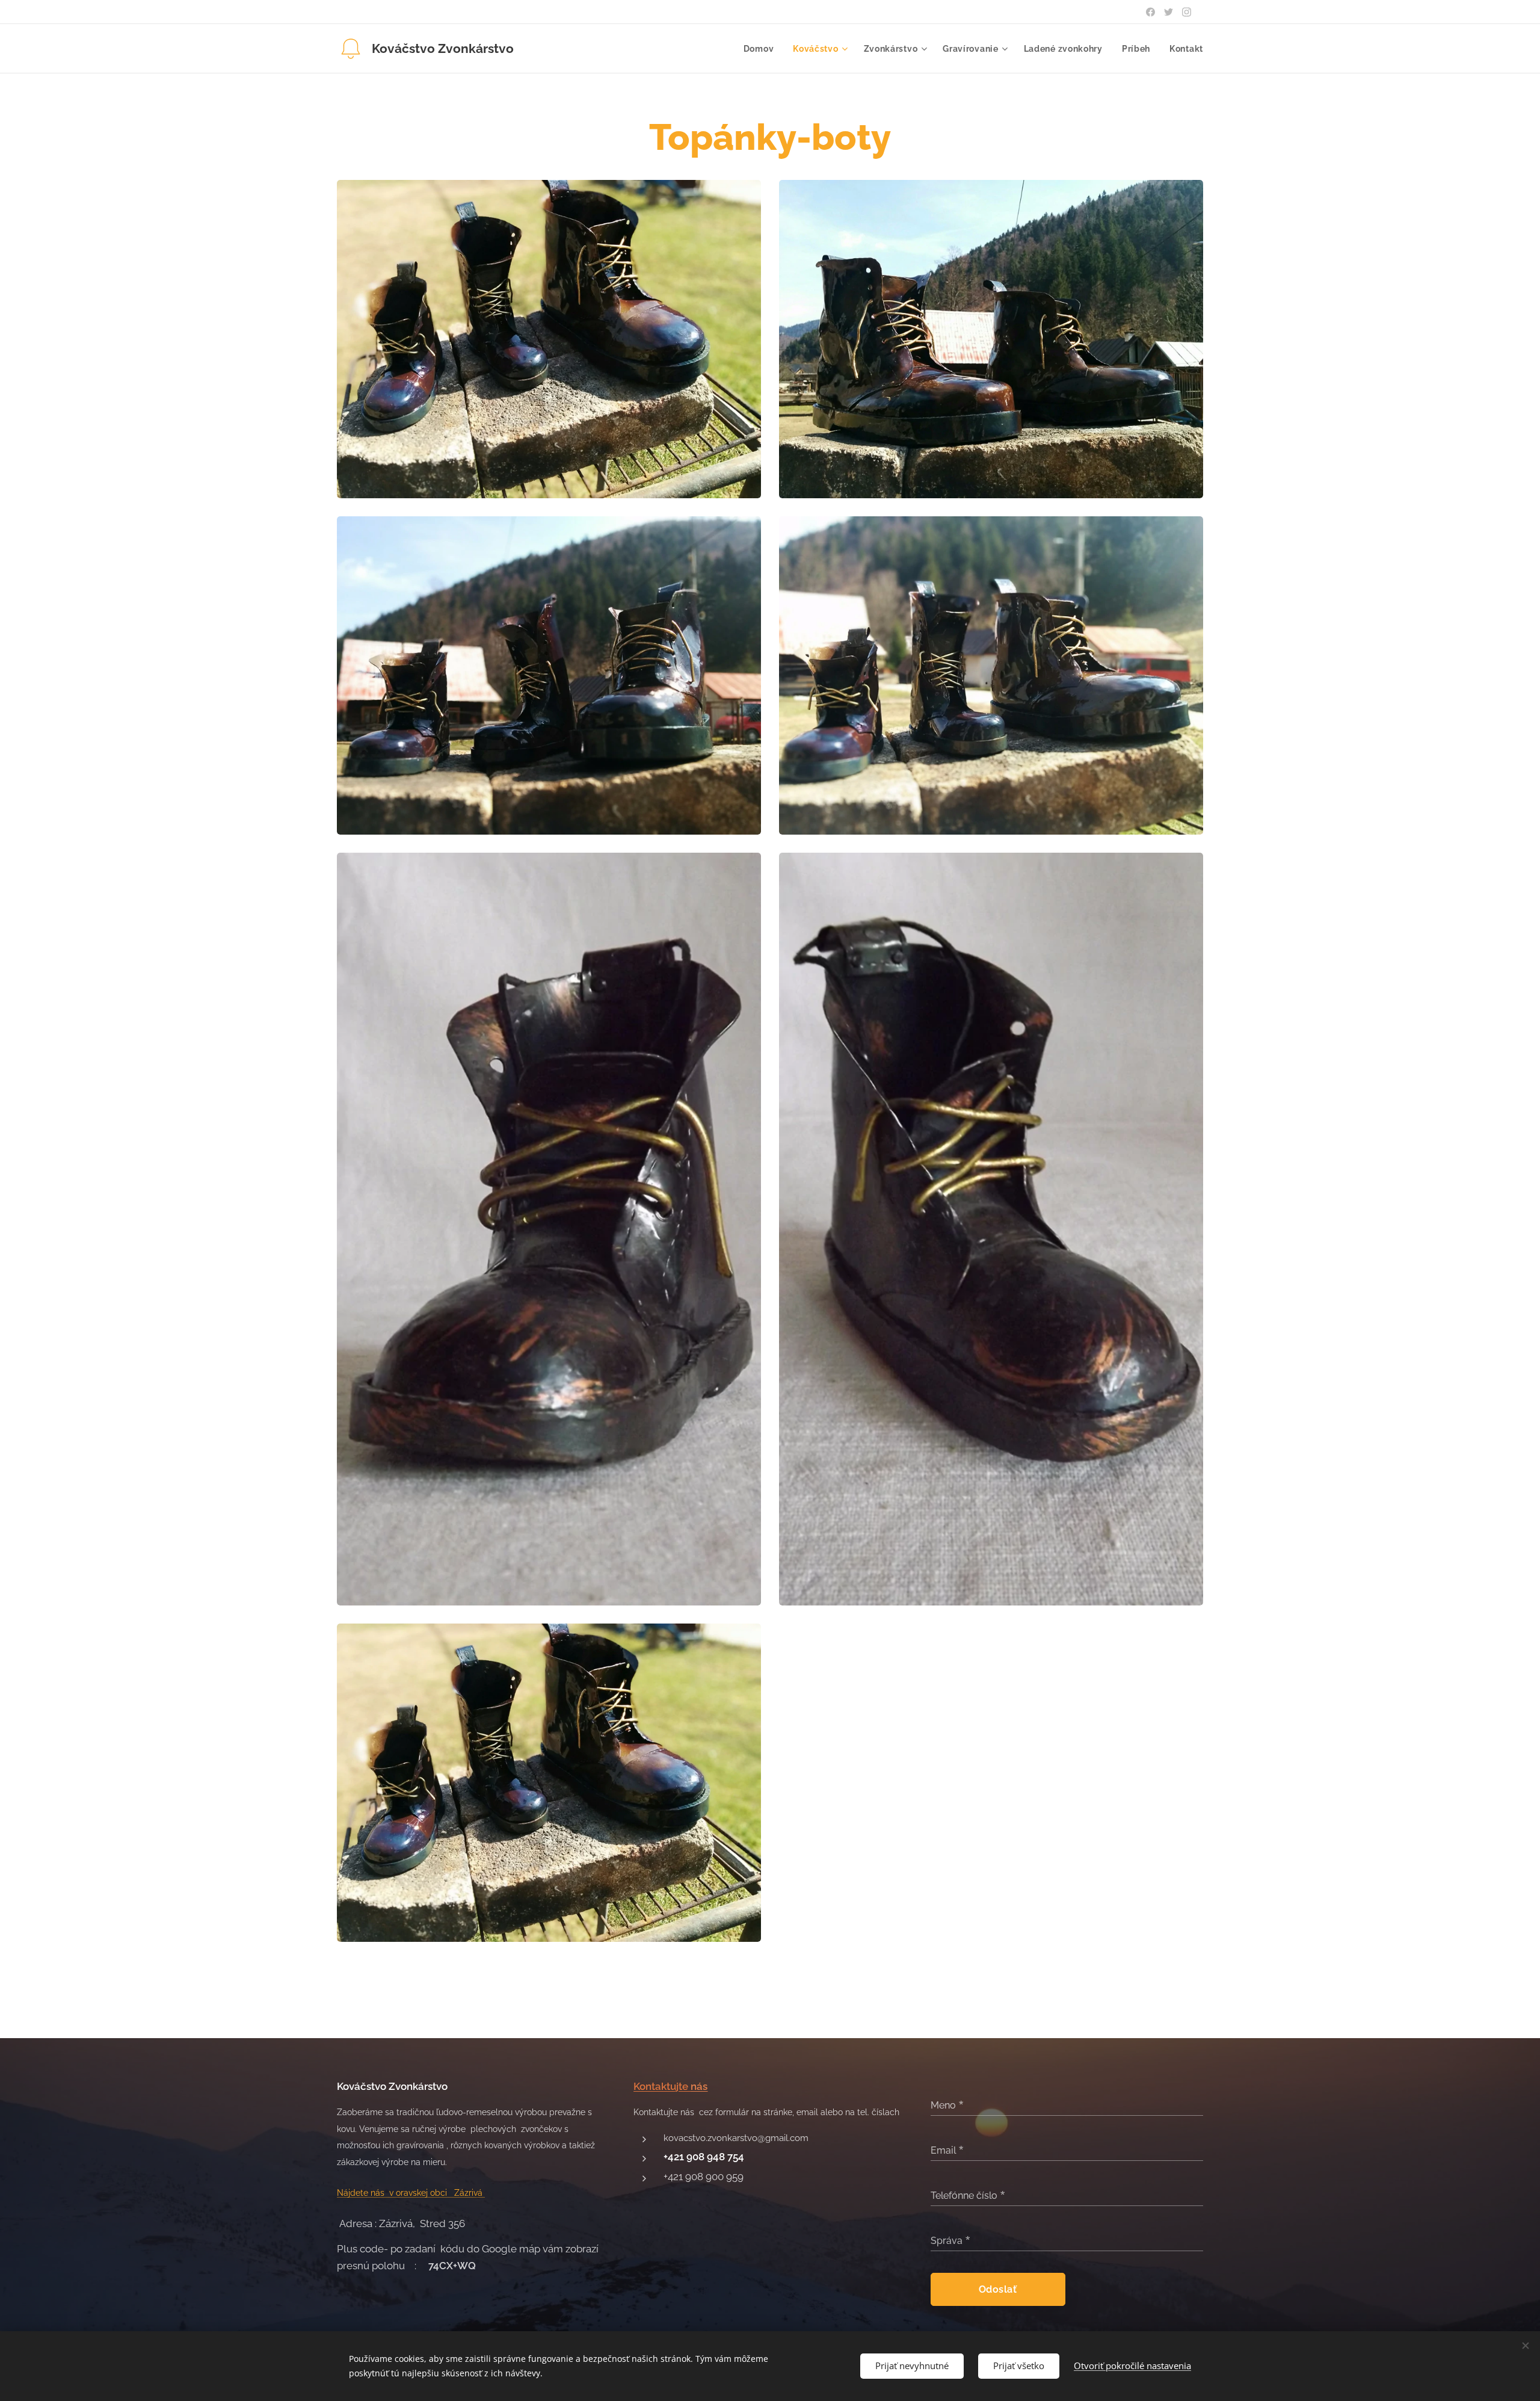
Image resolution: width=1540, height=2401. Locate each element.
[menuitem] (762, 49)
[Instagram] (1187, 12)
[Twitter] (1169, 12)
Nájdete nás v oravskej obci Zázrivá (411, 2193)
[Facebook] (1150, 12)
